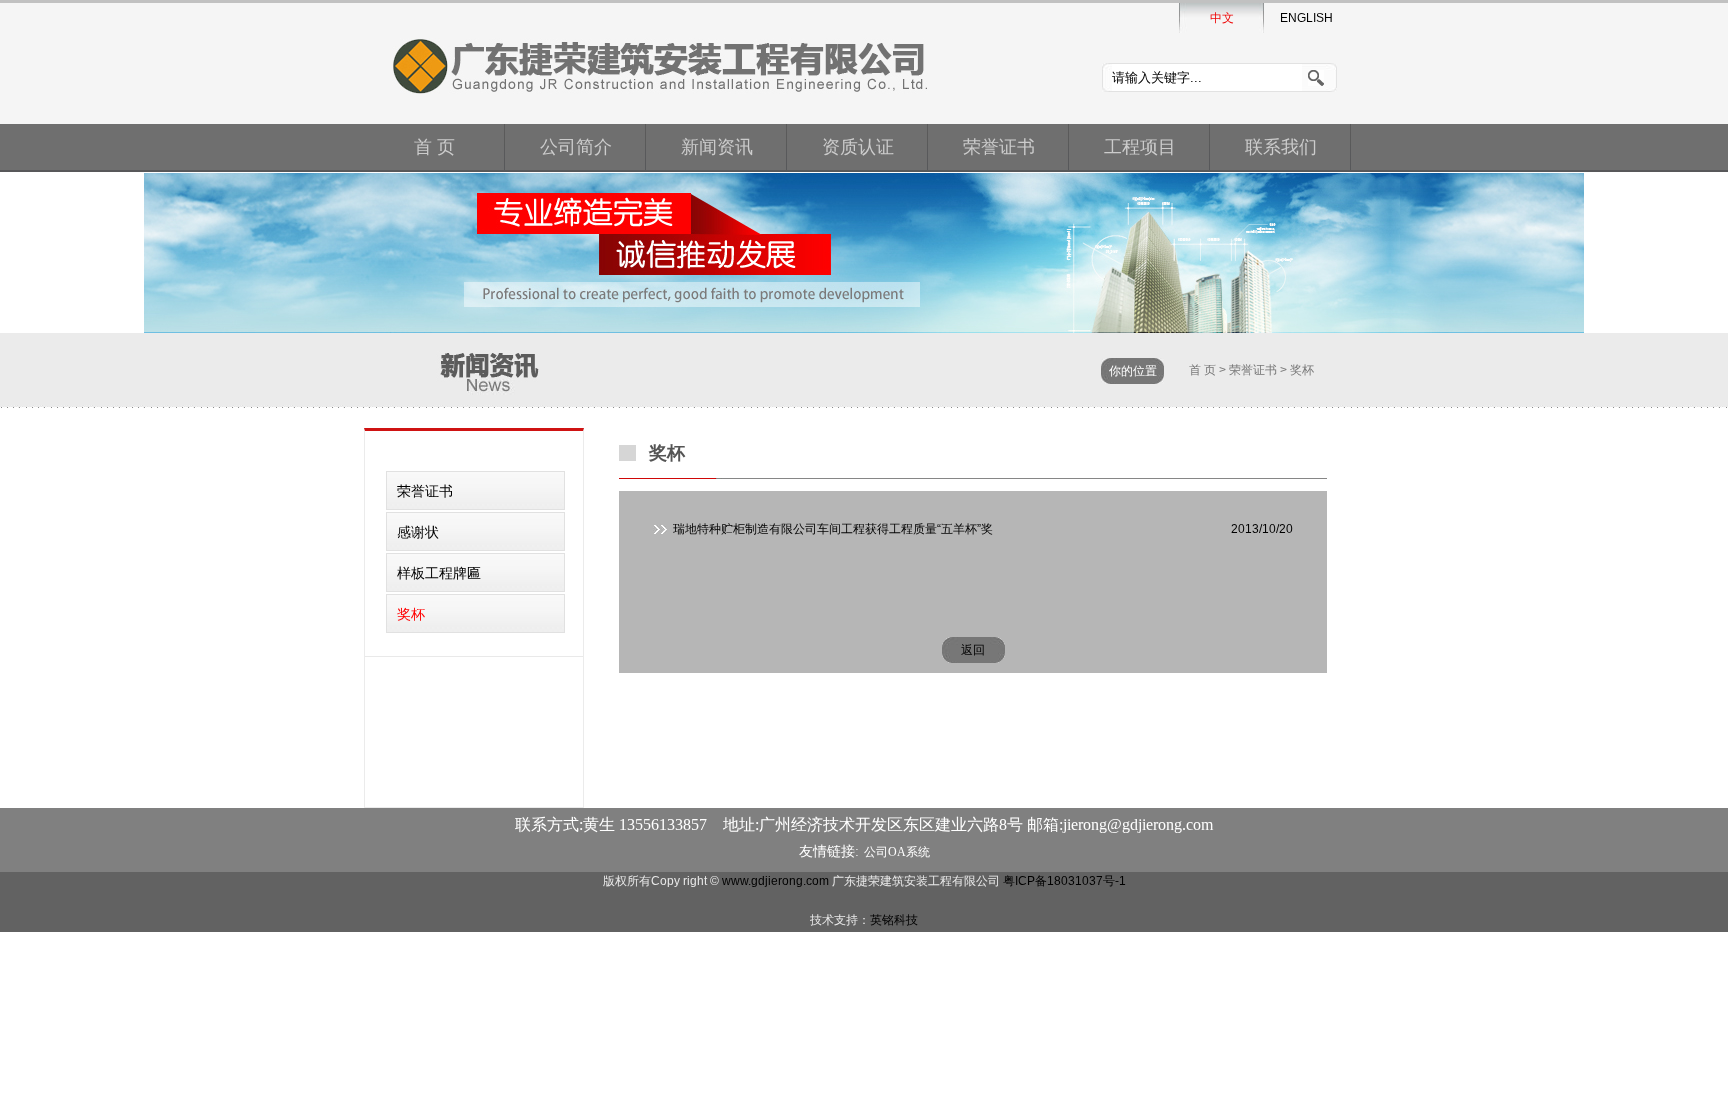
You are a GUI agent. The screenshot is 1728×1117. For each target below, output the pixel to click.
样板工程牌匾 (439, 573)
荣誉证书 (999, 147)
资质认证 (858, 147)
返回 (973, 650)
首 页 (434, 147)
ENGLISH (1306, 18)
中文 (1222, 18)
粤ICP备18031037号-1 (1064, 881)
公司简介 (576, 147)
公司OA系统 (897, 852)
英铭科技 (894, 920)
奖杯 (1302, 370)
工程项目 (1140, 147)
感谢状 (418, 532)
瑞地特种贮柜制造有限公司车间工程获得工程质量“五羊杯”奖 (833, 529)
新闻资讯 (717, 147)
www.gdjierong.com (775, 881)
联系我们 (1281, 147)
